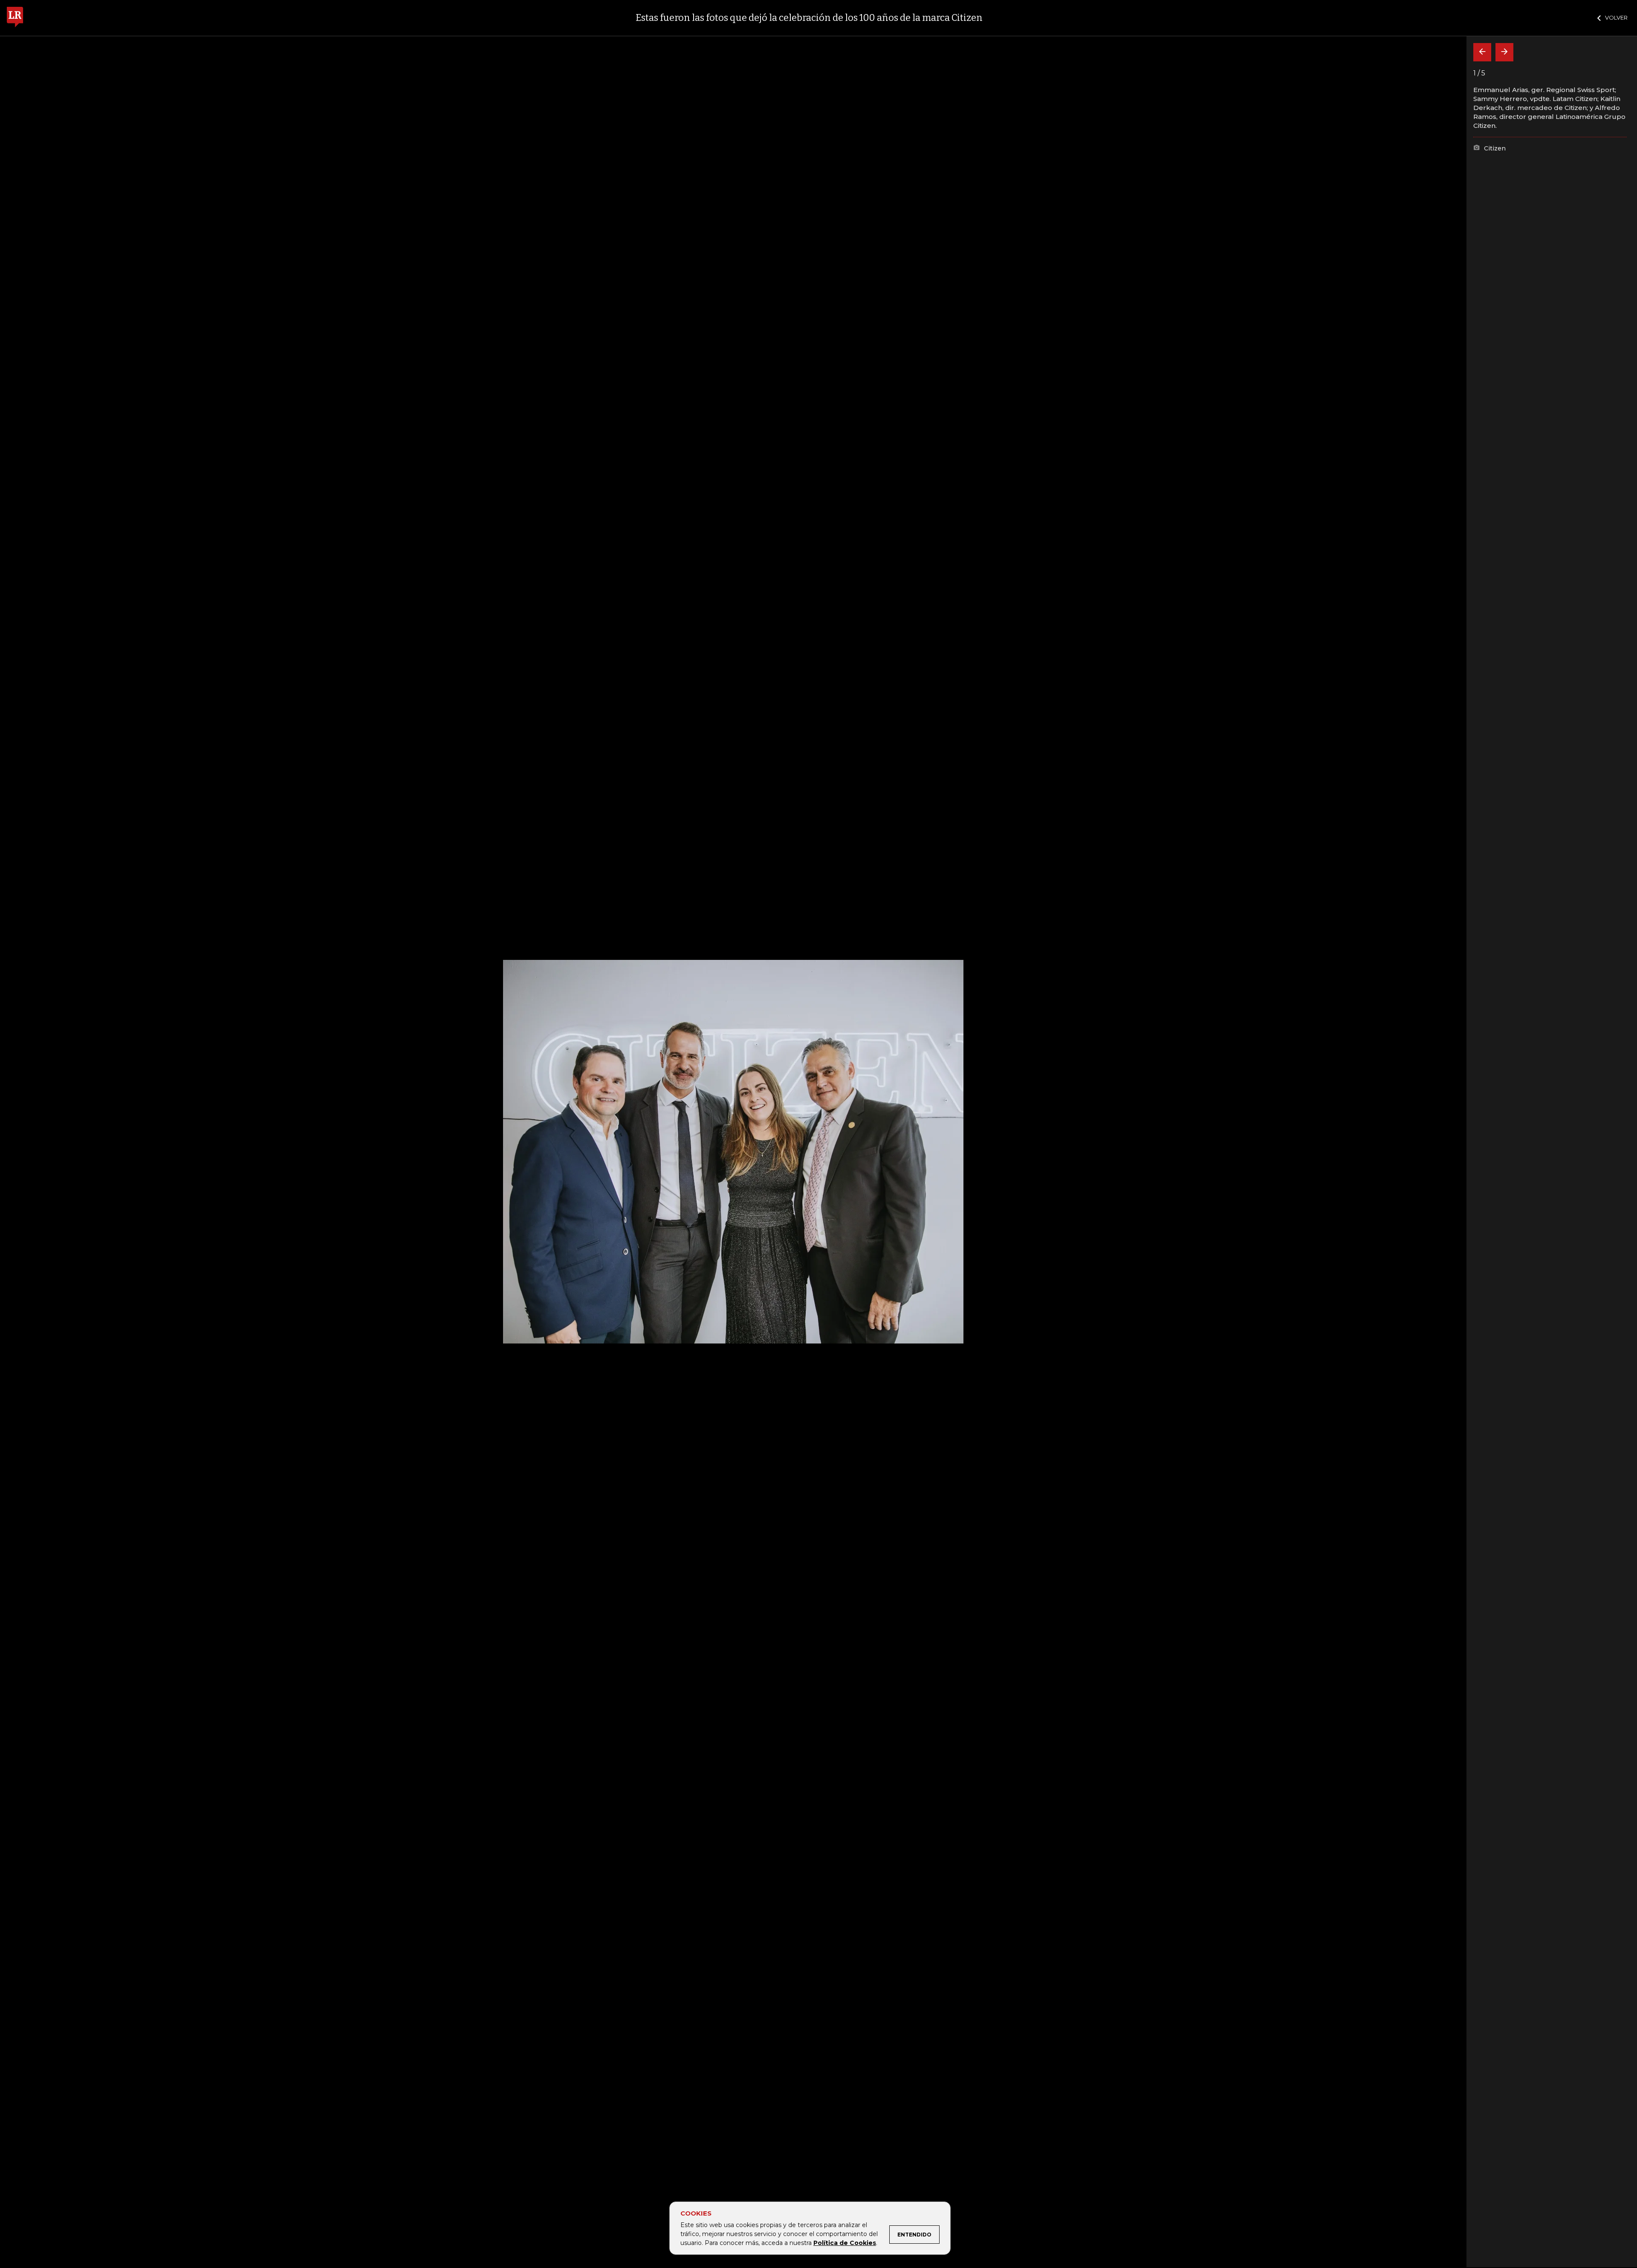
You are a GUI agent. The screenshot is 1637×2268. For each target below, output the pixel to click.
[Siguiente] (1504, 52)
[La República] (15, 18)
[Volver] (1482, 52)
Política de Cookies (845, 2243)
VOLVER (1616, 17)
